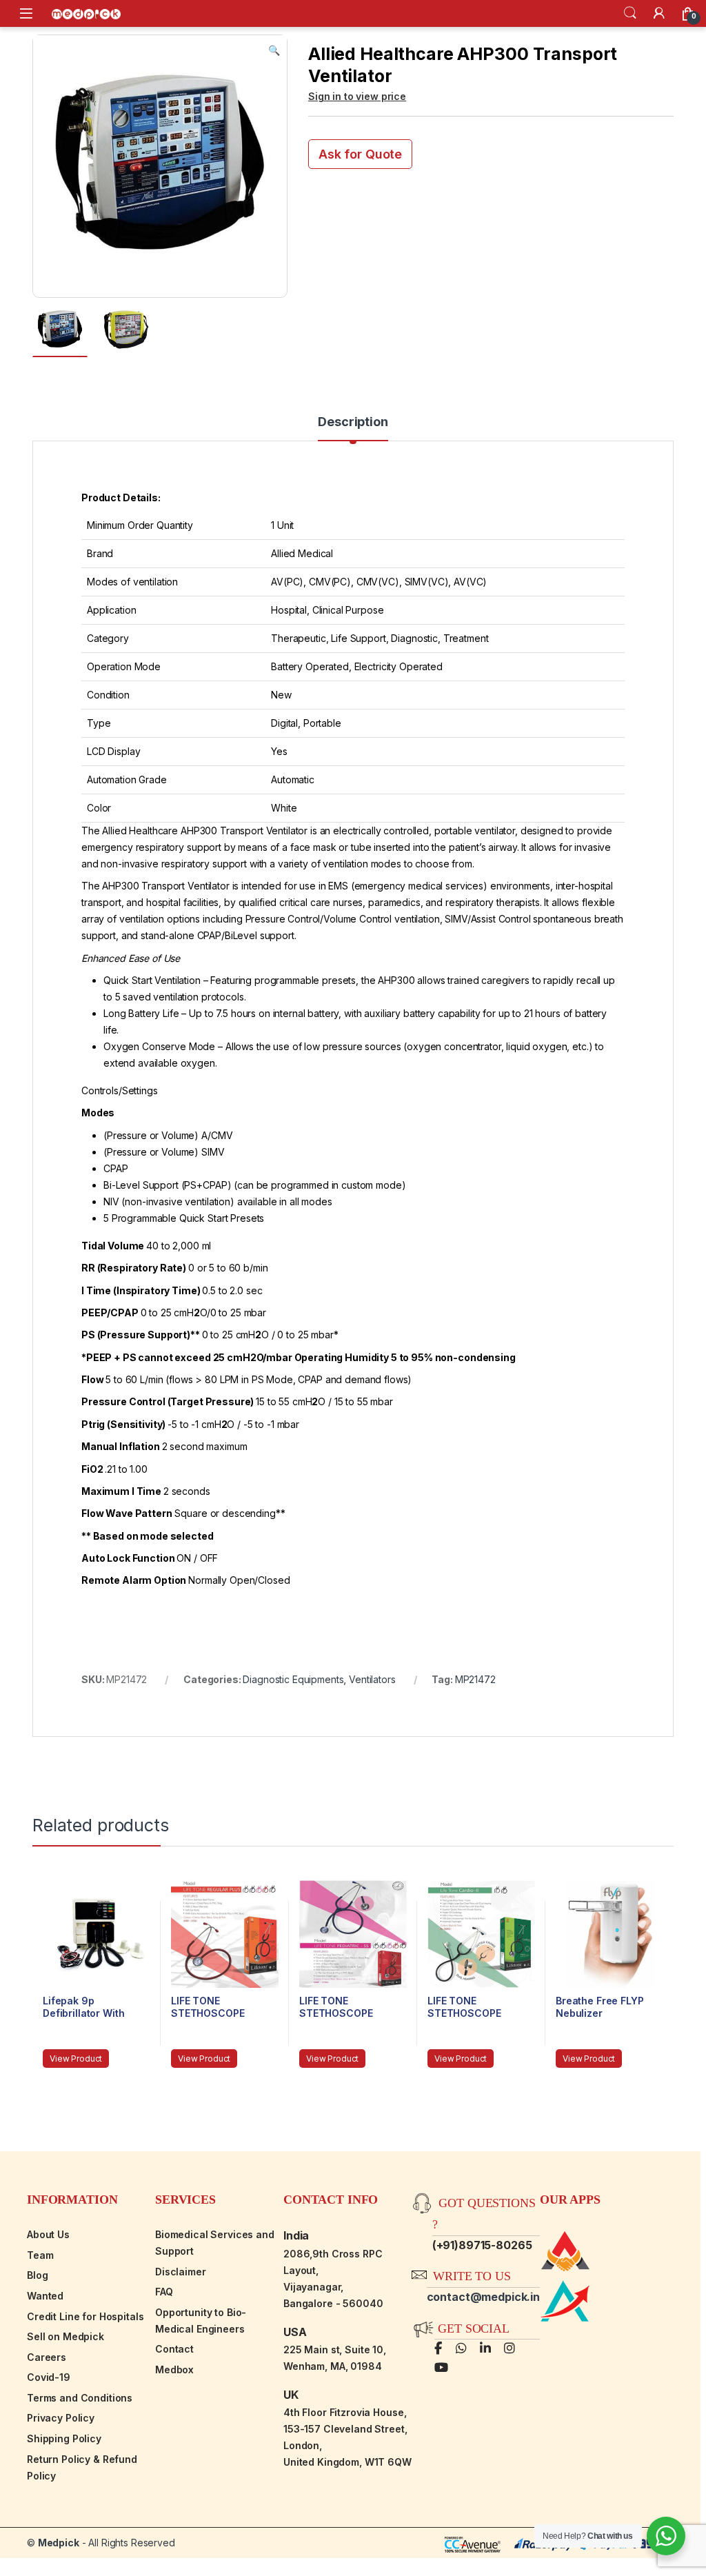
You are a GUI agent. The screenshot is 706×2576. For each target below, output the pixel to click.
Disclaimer (181, 2272)
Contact (174, 2349)
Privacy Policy (61, 2418)
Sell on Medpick (65, 2336)
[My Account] (659, 13)
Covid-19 (49, 2377)
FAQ (164, 2292)
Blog (37, 2275)
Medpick (59, 2543)
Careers (47, 2357)
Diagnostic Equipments (293, 1679)
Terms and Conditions (80, 2398)
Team (40, 2255)
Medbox (174, 2369)
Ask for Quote (360, 154)
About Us (48, 2234)
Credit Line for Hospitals (85, 2316)
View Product (76, 2059)
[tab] (353, 428)
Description (353, 422)
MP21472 (475, 1679)
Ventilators (372, 1679)
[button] (274, 50)
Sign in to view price (357, 96)
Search (630, 13)
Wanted (45, 2296)
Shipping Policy (64, 2438)
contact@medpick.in (483, 2297)
